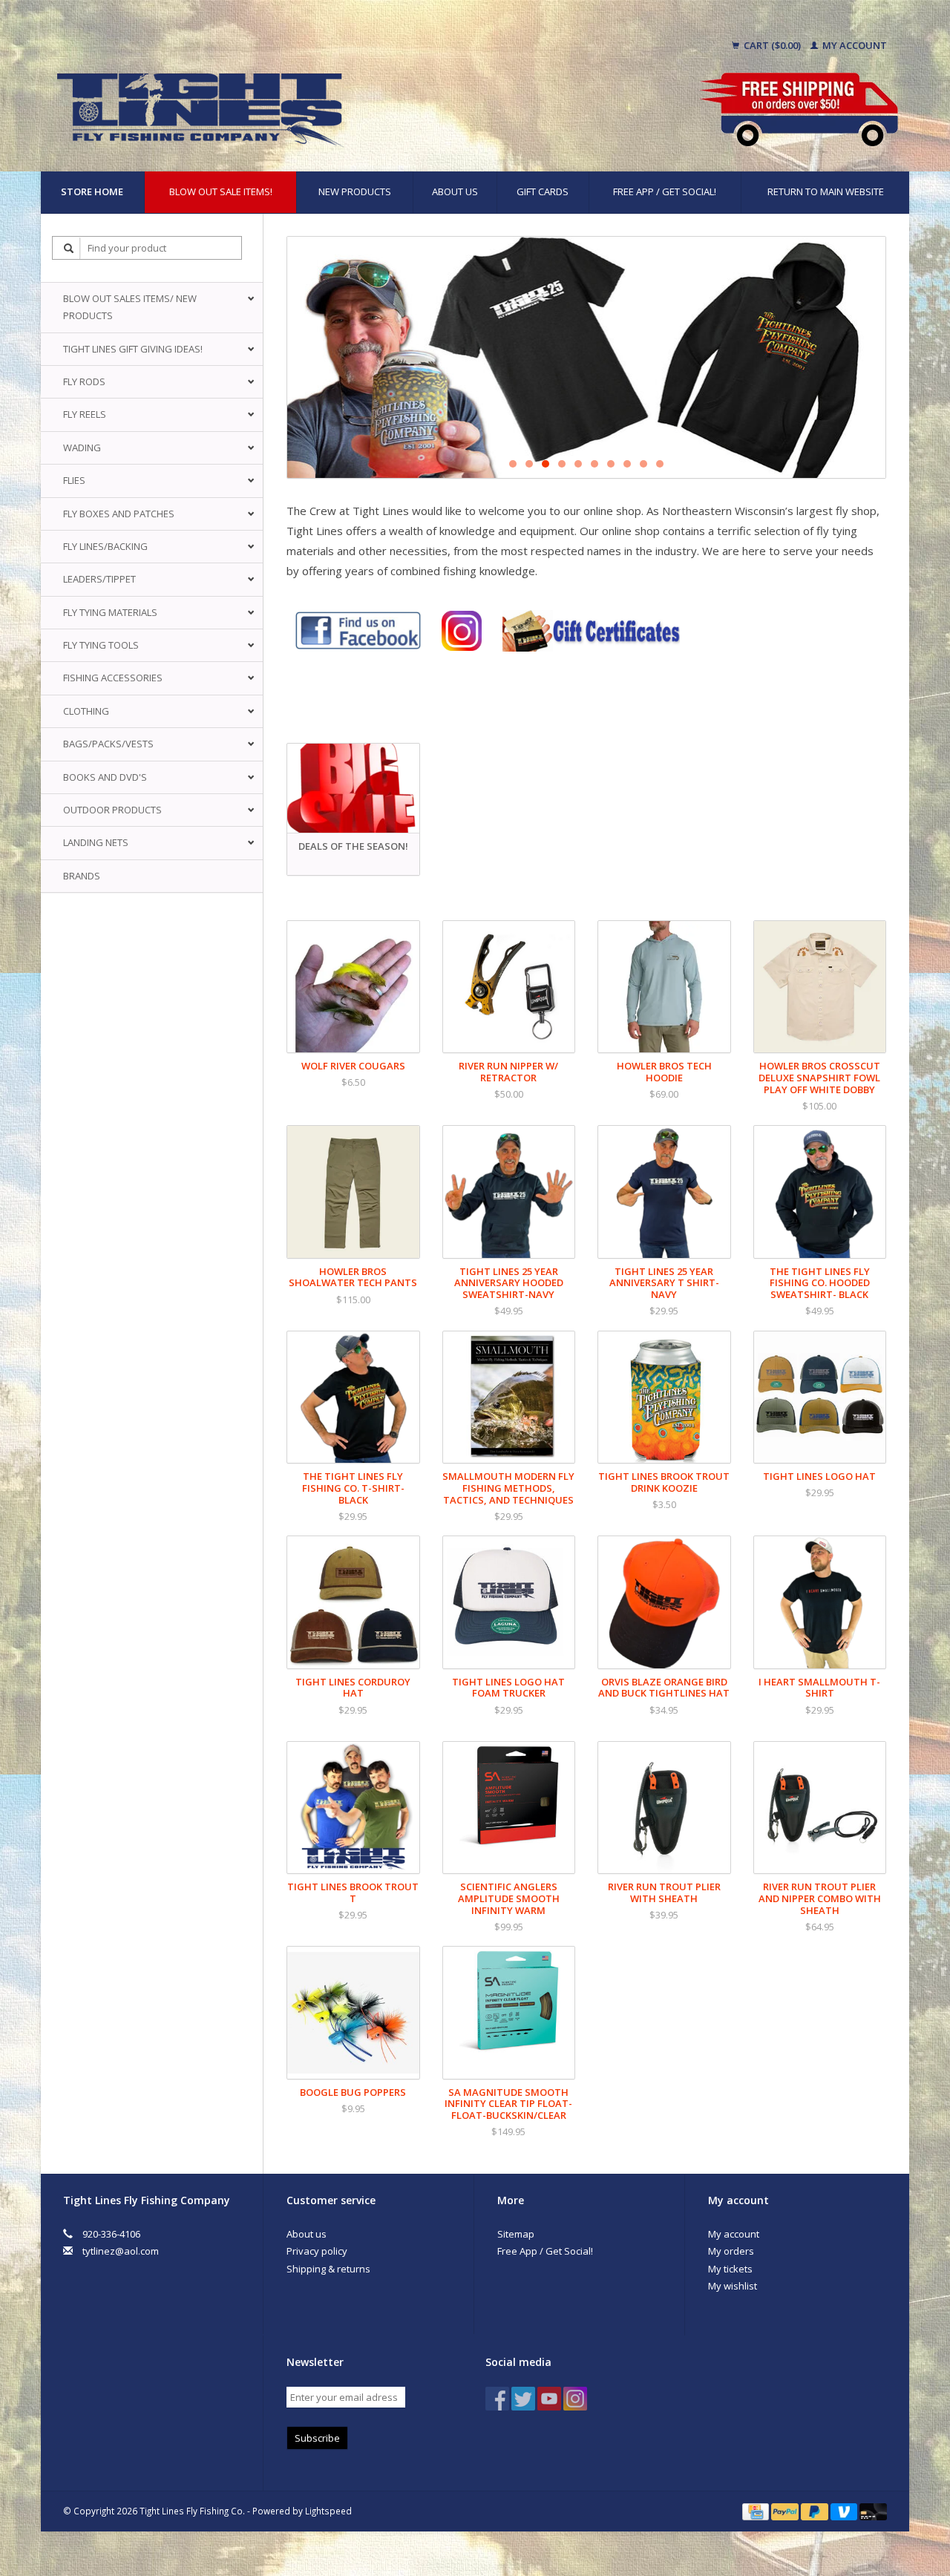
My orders (731, 2251)
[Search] (69, 248)
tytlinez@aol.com (121, 2251)
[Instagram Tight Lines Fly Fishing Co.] (575, 2399)
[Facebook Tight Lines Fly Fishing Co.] (497, 2399)
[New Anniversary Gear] (586, 357)
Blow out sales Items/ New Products (130, 307)
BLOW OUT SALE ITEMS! (221, 191)
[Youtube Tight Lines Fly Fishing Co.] (549, 2399)
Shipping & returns (328, 2269)
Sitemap (516, 2234)
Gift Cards (543, 191)
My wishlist (733, 2286)
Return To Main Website (826, 191)
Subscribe (317, 2438)
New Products (355, 191)
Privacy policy (317, 2251)
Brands (82, 876)
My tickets (730, 2269)
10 (660, 464)
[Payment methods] (757, 2511)
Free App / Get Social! (665, 191)
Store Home (92, 191)
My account (854, 45)
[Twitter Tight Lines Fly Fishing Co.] (523, 2399)
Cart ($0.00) (772, 45)
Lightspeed (328, 2511)
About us (455, 191)
